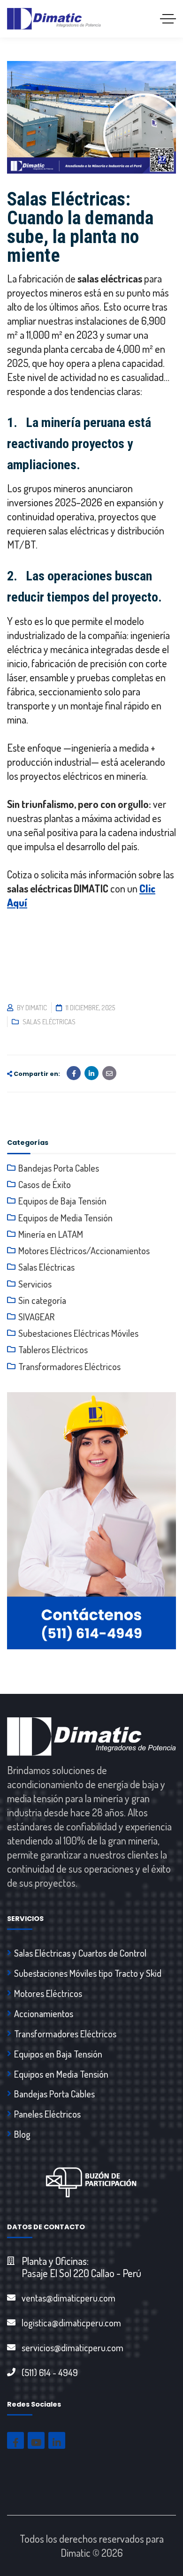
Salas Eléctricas (49, 1022)
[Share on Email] (109, 1073)
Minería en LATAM (51, 1234)
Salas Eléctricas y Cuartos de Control (80, 1953)
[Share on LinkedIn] (91, 1073)
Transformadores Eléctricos (69, 1366)
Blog (22, 2134)
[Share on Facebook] (74, 1073)
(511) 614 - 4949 (50, 2372)
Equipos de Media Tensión (65, 1218)
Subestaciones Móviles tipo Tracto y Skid (88, 1973)
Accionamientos (44, 2013)
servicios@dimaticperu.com (72, 2347)
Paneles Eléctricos (47, 2114)
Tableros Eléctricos (53, 1349)
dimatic (36, 1008)
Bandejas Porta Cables (59, 1168)
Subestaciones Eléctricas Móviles (78, 1333)
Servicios (35, 1284)
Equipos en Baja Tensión (58, 2054)
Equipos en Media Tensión (61, 2074)
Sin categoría (42, 1300)
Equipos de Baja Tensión (62, 1201)
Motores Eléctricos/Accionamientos (84, 1250)
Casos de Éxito (45, 1184)
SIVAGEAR (36, 1317)
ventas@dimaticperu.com (69, 2298)
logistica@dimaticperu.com (71, 2323)
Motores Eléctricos (48, 1993)
